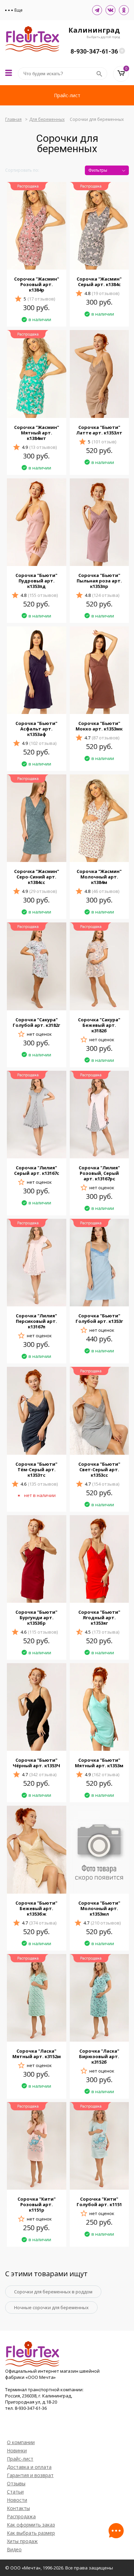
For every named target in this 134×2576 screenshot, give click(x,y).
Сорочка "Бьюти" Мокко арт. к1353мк (99, 726)
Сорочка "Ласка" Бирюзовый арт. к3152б (99, 2056)
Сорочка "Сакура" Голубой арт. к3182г (36, 1022)
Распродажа (21, 2516)
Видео (14, 2549)
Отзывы (16, 2483)
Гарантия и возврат (30, 2475)
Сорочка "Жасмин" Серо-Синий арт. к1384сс (37, 877)
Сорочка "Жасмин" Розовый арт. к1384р (37, 284)
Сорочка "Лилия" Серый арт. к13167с (37, 1170)
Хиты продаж (22, 2541)
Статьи (15, 2492)
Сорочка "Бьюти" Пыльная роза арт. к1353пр (99, 581)
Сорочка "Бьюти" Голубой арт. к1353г (99, 1318)
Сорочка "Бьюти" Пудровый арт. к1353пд (36, 581)
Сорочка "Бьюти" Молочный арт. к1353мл (99, 1908)
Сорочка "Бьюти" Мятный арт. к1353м (99, 1763)
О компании (21, 2442)
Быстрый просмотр (36, 261)
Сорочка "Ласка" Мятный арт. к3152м (37, 2054)
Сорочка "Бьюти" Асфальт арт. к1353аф (36, 729)
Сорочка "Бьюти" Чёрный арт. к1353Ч (36, 1763)
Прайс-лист (67, 95)
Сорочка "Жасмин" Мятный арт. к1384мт (37, 433)
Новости (17, 2500)
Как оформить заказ (31, 2525)
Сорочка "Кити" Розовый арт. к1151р (37, 2204)
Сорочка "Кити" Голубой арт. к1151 (99, 2202)
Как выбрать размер (31, 2533)
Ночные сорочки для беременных (51, 2307)
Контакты (18, 2508)
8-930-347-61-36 (94, 51)
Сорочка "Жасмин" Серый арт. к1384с (99, 282)
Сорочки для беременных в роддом (53, 2292)
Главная (13, 119)
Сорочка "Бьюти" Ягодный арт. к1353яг (99, 1618)
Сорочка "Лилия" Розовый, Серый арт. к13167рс (99, 1173)
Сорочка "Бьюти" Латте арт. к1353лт (99, 430)
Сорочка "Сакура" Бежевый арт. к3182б (99, 1025)
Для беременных (47, 119)
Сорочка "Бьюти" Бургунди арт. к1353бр (36, 1618)
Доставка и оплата (29, 2467)
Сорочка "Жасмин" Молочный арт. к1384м (99, 877)
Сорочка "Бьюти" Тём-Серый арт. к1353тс (36, 1469)
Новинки (17, 2450)
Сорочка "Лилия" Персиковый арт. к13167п (36, 1321)
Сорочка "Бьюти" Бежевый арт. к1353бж (36, 1908)
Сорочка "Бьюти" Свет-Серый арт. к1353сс (99, 1469)
